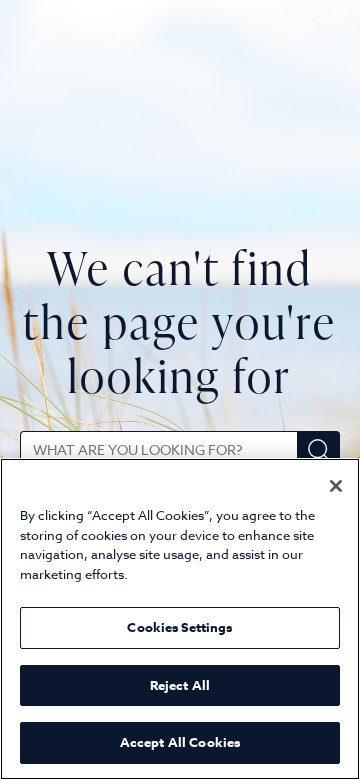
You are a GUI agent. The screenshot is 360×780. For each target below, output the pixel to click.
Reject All (180, 685)
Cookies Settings (179, 627)
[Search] (318, 450)
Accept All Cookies (180, 742)
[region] (180, 619)
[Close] (336, 486)
